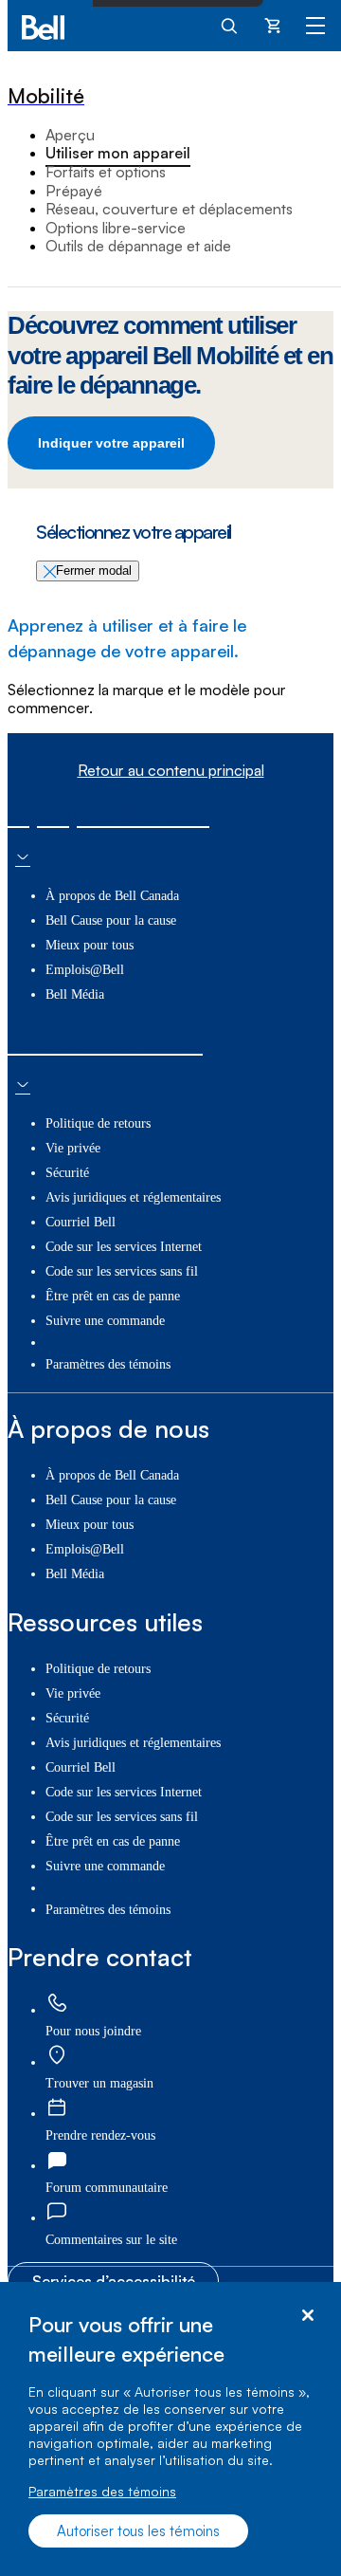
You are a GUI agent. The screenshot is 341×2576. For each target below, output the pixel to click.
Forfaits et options (106, 172)
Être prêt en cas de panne (113, 1296)
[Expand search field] (230, 25)
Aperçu (70, 135)
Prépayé (74, 191)
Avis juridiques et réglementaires (133, 1197)
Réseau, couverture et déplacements (169, 209)
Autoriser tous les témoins (138, 2531)
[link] (57, 2005)
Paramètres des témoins (102, 2491)
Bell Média (75, 994)
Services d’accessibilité (114, 2281)
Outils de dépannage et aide (138, 246)
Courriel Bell (81, 1222)
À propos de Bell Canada (112, 896)
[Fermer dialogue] (307, 2316)
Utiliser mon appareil (118, 153)
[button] (111, 2240)
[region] (170, 2429)
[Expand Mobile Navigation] (315, 25)
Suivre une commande (105, 1321)
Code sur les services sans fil (122, 1271)
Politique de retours (98, 1123)
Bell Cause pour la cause (111, 920)
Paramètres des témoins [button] (108, 1364)
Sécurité (67, 1173)
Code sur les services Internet (124, 1247)
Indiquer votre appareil (111, 443)
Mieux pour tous (90, 945)
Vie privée (73, 1148)
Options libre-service (116, 228)
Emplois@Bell (85, 970)
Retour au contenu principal (171, 771)
